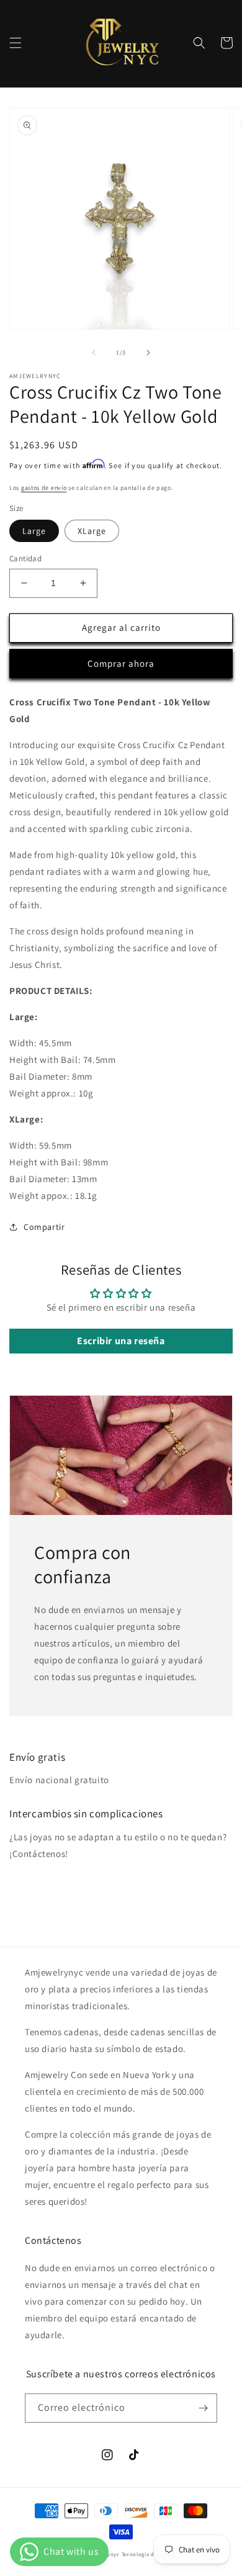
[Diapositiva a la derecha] (148, 353)
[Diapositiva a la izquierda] (94, 353)
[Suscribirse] (203, 2408)
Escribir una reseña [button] (121, 1341)
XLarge (92, 531)
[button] (16, 43)
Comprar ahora (121, 663)
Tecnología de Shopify (150, 2554)
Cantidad (25, 558)
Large (34, 531)
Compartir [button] (44, 1227)
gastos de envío (44, 488)
